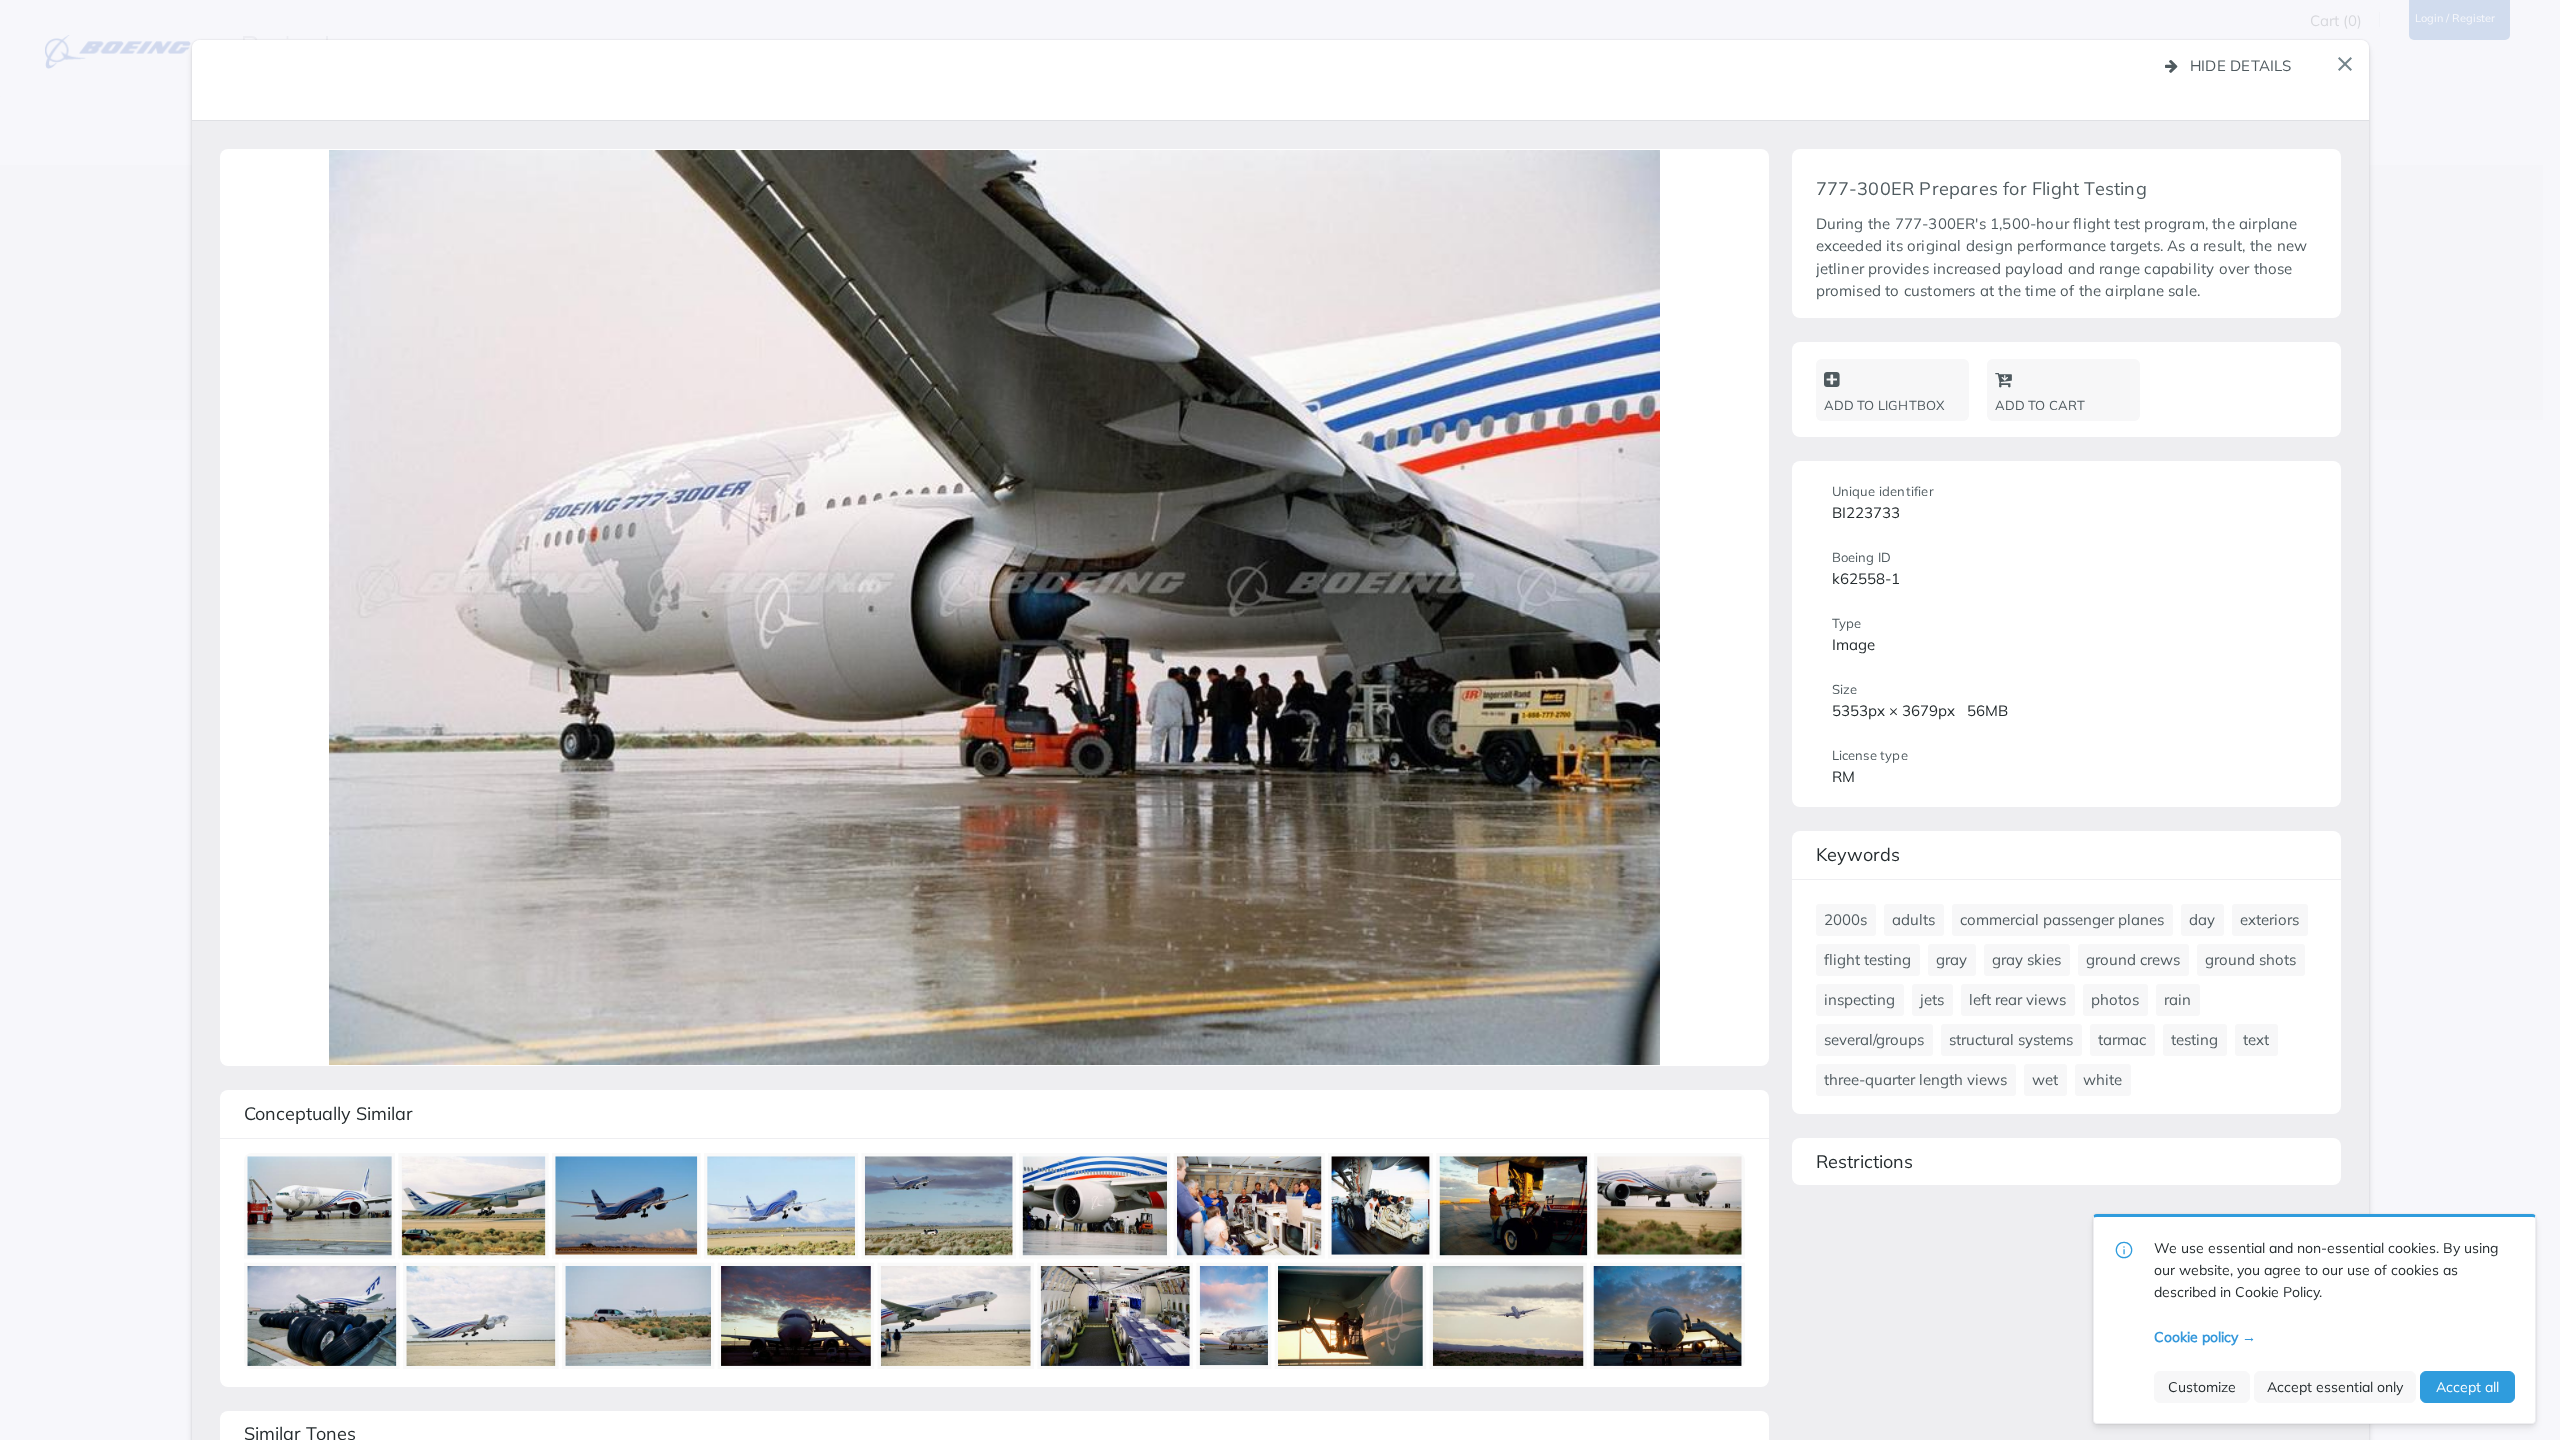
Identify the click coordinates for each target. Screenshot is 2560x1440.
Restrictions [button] (1864, 1161)
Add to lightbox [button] (1884, 405)
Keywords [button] (1858, 854)
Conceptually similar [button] (328, 1113)
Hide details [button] (2241, 65)
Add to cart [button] (2040, 405)
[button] (2345, 64)
